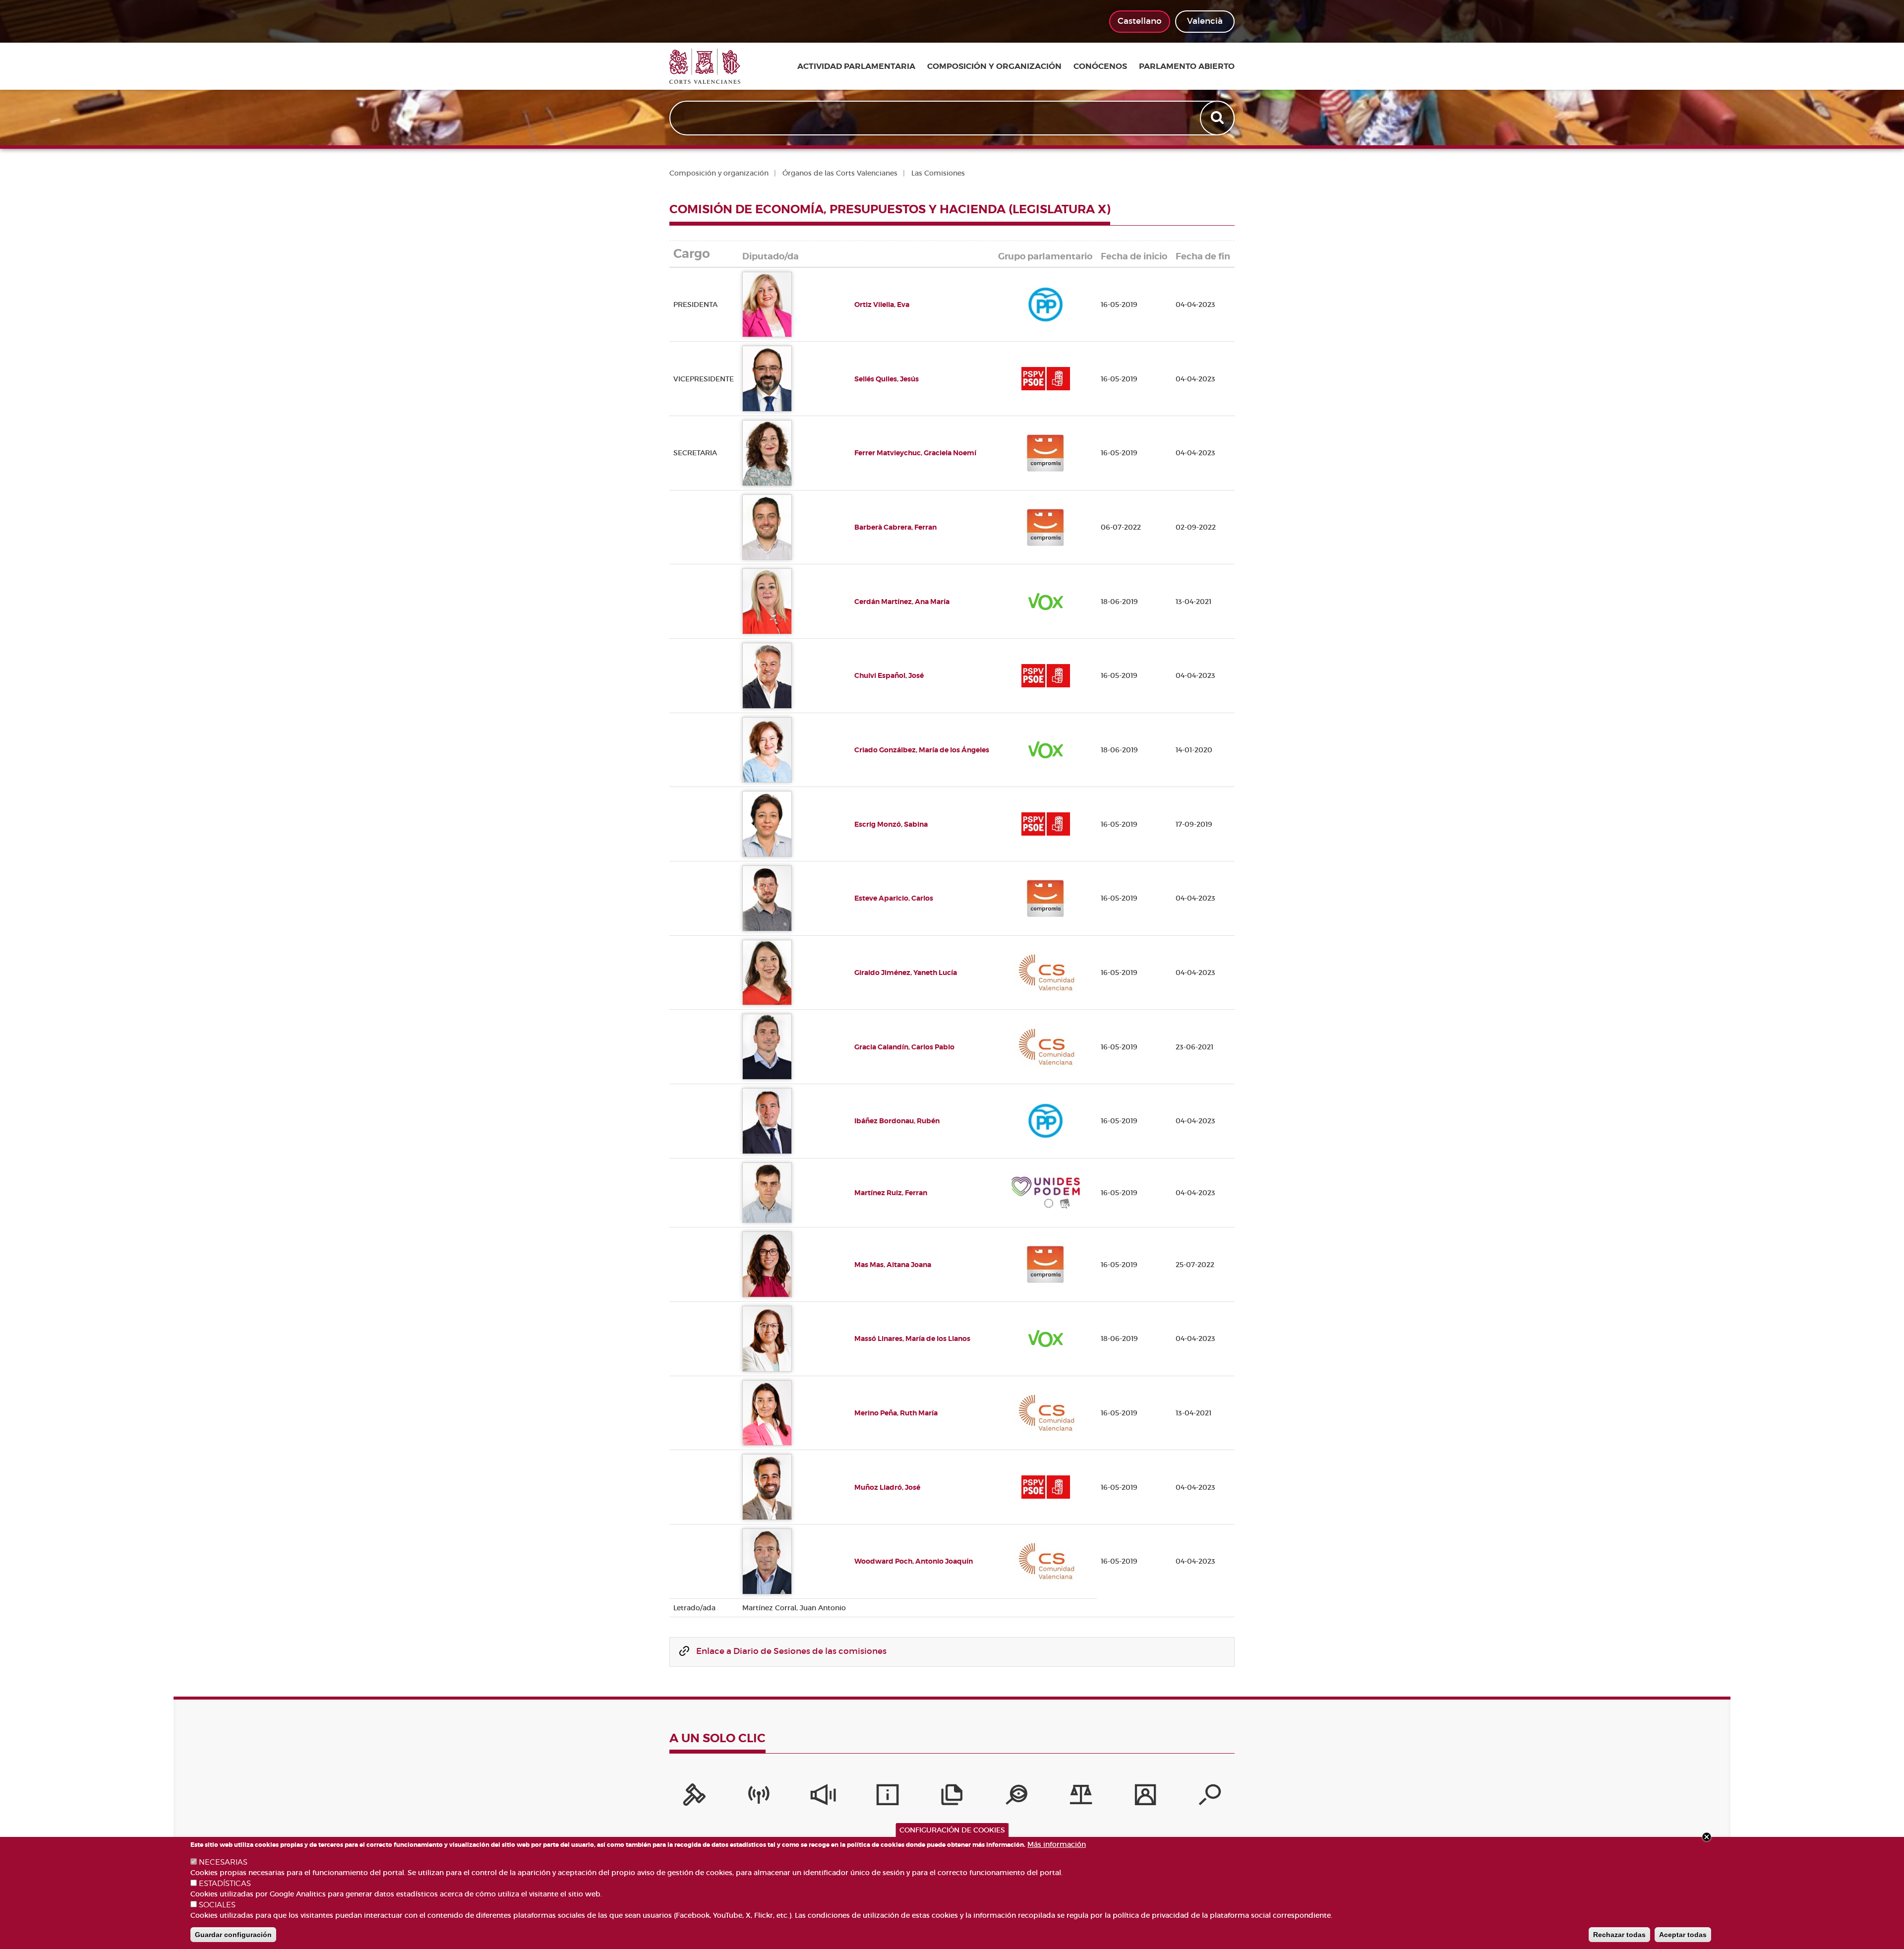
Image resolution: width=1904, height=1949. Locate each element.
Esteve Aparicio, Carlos (894, 898)
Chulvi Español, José (889, 675)
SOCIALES (217, 1905)
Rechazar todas (1619, 1935)
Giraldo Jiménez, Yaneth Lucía (906, 973)
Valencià (1205, 21)
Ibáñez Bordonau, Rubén (897, 1121)
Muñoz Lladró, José (887, 1487)
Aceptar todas (1683, 1935)
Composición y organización (994, 66)
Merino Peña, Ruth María (896, 1413)
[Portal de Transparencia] (1016, 1797)
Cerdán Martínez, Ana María (902, 602)
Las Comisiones (938, 173)
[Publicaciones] (952, 1797)
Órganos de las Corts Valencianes (840, 173)
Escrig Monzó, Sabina (891, 824)
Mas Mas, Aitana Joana (893, 1265)
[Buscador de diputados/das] (1210, 1797)
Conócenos (1100, 66)
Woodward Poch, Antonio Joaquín (914, 1561)
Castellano (1140, 21)
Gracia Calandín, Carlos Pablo (904, 1047)
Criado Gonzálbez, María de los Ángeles (922, 750)
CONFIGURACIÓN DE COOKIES (952, 1830)
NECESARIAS (223, 1862)
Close (1707, 1837)
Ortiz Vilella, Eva (882, 305)
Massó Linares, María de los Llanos (912, 1339)
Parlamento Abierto (1187, 66)
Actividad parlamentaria (856, 66)
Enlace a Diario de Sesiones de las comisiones (791, 1651)
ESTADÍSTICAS (225, 1884)
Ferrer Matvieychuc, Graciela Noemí (915, 453)
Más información (1057, 1844)
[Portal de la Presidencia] (694, 1797)
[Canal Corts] (759, 1797)
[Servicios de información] (888, 1797)
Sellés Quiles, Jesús (887, 379)
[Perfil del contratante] (1145, 1797)
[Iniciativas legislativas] (1081, 1797)
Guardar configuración (233, 1935)
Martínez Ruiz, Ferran (891, 1193)
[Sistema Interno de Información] (823, 1797)
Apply (1218, 118)
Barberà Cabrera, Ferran (895, 527)
